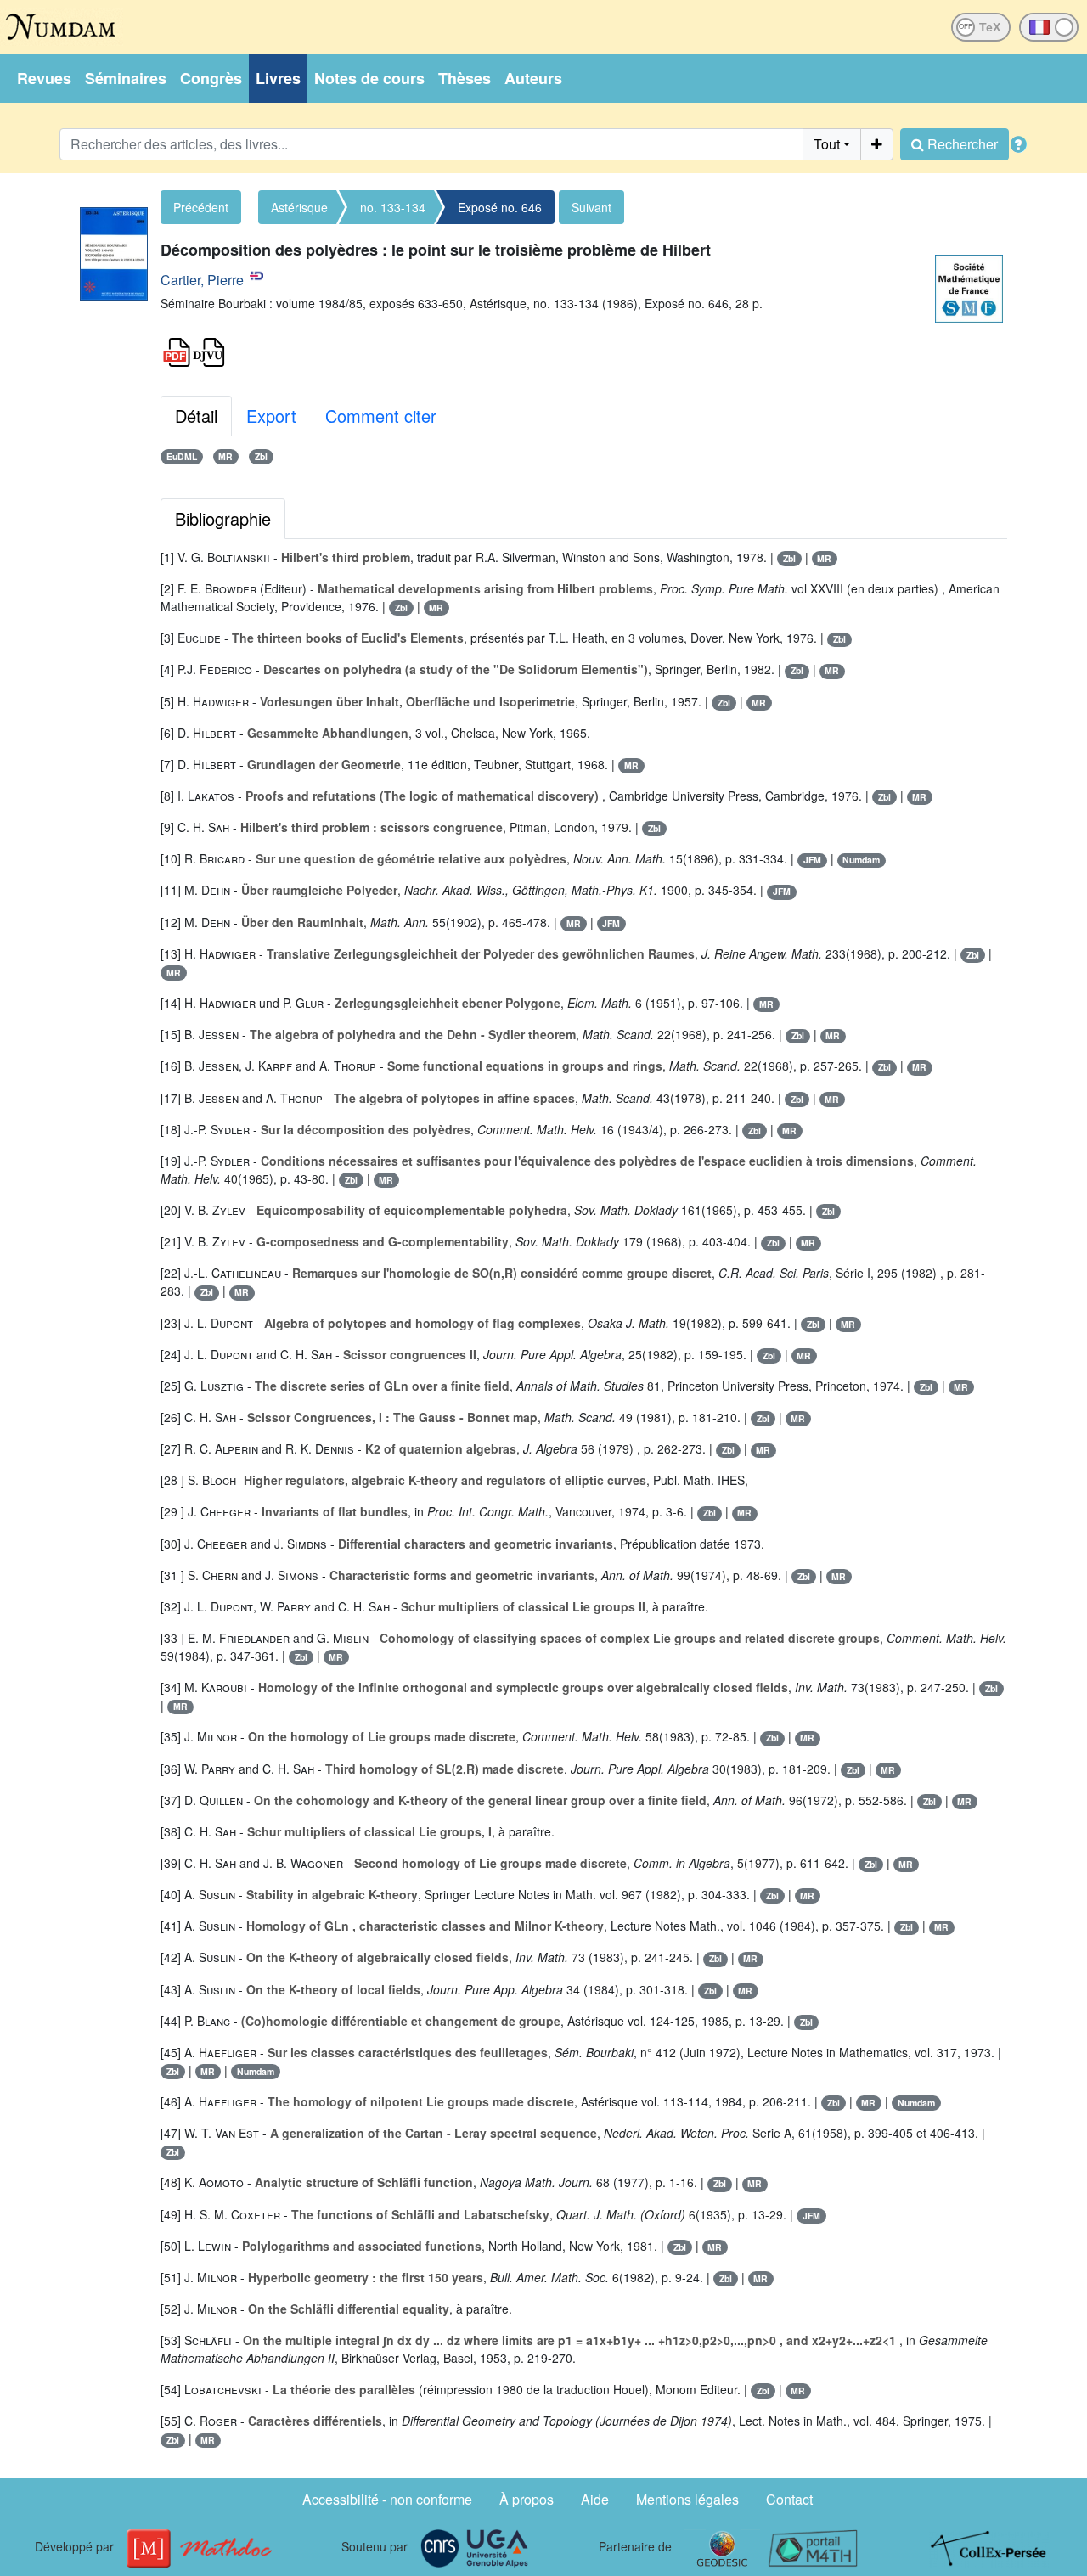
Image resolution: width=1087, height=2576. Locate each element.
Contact (789, 2499)
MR (225, 456)
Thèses (465, 78)
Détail (196, 416)
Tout (827, 144)
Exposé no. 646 (500, 207)
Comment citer (381, 416)
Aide (595, 2499)
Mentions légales (687, 2499)
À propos (527, 2499)
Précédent (201, 207)
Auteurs (533, 78)
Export (271, 416)
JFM (812, 860)
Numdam (861, 860)
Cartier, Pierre (202, 280)
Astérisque (299, 207)
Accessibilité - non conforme (387, 2499)
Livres (278, 78)
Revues (44, 78)
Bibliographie (223, 518)
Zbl (261, 456)
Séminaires (126, 78)
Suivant (591, 207)
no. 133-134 (393, 207)
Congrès (211, 78)
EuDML (182, 456)
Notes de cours (369, 78)
